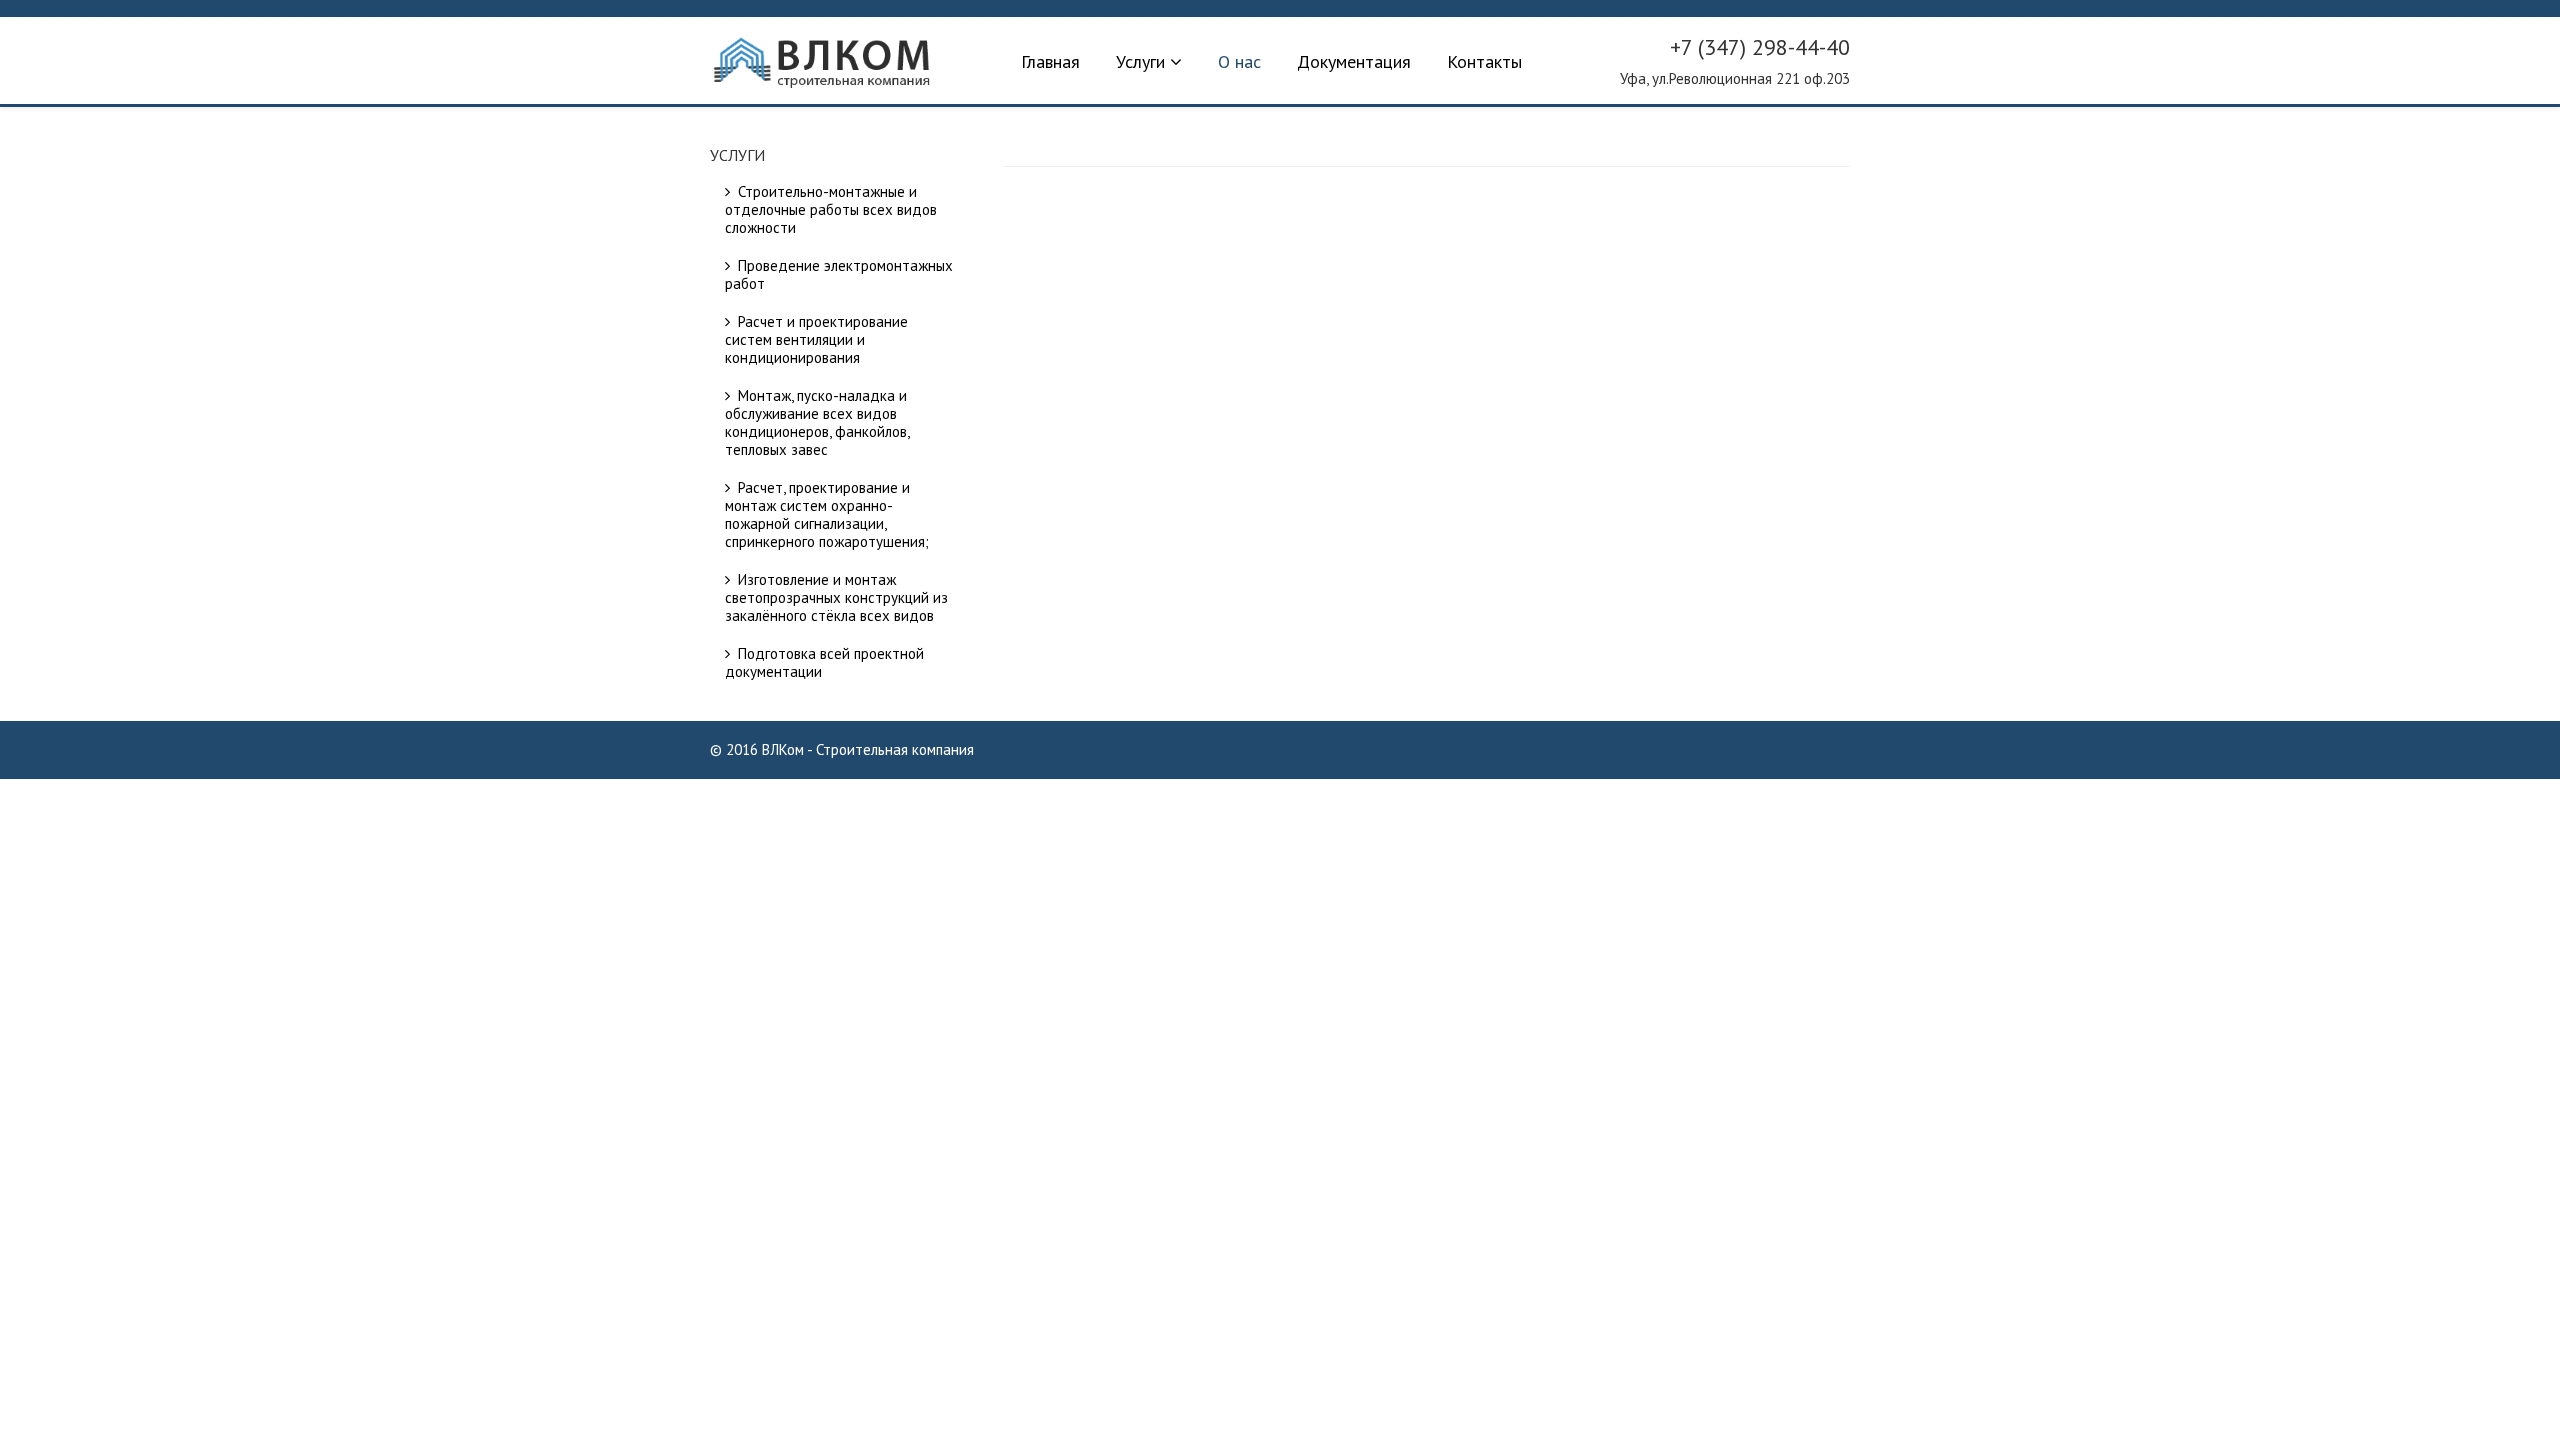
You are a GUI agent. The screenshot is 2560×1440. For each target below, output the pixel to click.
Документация (1354, 61)
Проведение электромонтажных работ (839, 274)
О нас (1239, 61)
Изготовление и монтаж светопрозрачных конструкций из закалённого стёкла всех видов (836, 597)
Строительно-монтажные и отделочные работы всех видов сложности (831, 209)
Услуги (1140, 61)
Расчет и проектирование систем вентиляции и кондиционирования (816, 339)
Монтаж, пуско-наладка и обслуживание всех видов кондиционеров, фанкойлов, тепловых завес (817, 422)
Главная (1050, 61)
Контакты (1484, 61)
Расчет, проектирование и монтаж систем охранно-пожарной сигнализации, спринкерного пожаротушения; (827, 514)
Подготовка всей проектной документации (824, 662)
